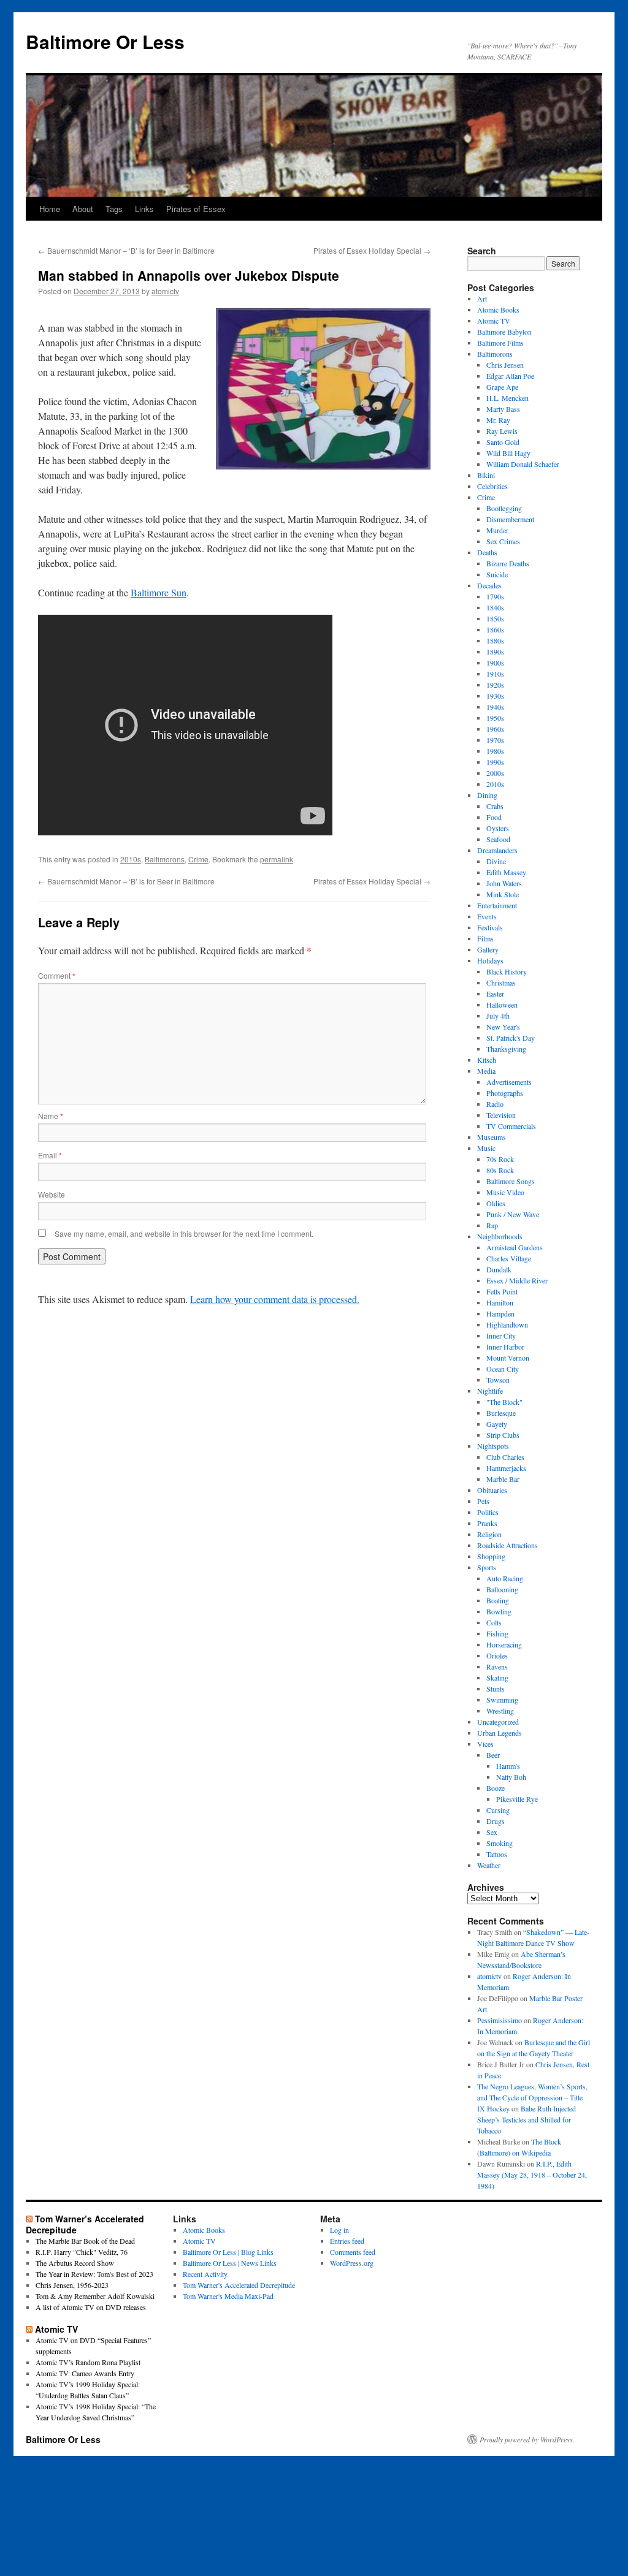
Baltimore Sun (159, 592)
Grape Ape (502, 387)
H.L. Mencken (507, 398)
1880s (495, 640)
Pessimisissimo (500, 2020)
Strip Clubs (503, 1435)
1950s (495, 718)
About (83, 209)
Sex (492, 1832)
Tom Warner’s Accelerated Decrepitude (85, 2224)
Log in (339, 2230)
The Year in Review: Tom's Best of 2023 (94, 2274)
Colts (494, 1622)
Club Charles (505, 1457)
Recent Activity (205, 2274)
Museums (492, 1137)
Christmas (501, 982)
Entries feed (347, 2241)
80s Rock (500, 1170)
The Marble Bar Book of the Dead (85, 2241)
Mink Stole (503, 894)
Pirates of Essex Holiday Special (372, 250)
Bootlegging (504, 508)
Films (485, 938)
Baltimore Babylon (504, 332)
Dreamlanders (497, 850)
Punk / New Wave (513, 1214)
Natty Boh (511, 1777)
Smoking (500, 1843)
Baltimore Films (500, 343)
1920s (495, 685)
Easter (495, 994)
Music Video (505, 1192)
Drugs (496, 1821)
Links (144, 209)
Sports (487, 1567)
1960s (495, 729)
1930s (495, 696)
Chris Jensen (505, 365)
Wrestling (500, 1711)
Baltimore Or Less (105, 41)
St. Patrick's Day (511, 1038)
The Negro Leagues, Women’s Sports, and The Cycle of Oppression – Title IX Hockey (532, 2097)
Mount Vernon (508, 1358)
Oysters (498, 828)
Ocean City (503, 1369)
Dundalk (499, 1269)
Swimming (502, 1700)
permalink (277, 859)
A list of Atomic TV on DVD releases (91, 2307)
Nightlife (490, 1391)
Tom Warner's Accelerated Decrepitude (239, 2285)
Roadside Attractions (507, 1545)
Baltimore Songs (511, 1181)
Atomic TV (494, 321)
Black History (507, 971)
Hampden (500, 1313)
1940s (495, 707)
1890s (495, 652)
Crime (198, 859)
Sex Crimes (503, 541)
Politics (488, 1512)
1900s (495, 663)
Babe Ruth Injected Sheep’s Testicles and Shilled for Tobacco (527, 2119)
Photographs (505, 1093)
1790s (495, 596)
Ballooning (502, 1589)
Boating (498, 1600)
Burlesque (501, 1413)
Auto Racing (505, 1578)
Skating (497, 1677)
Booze (496, 1788)
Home (50, 209)
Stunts (496, 1689)
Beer (493, 1755)
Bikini (486, 475)
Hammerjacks (506, 1468)
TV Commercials (511, 1126)
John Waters (504, 883)
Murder (497, 530)
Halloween (502, 1005)
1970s (495, 740)
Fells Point (502, 1291)
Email (50, 1155)
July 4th (498, 1016)
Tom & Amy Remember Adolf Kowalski (95, 2296)
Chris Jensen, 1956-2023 (72, 2285)
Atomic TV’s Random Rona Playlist (88, 2362)
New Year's (503, 1027)
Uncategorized (498, 1722)
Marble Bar (503, 1479)
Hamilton (500, 1302)
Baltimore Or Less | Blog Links (228, 2252)
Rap (492, 1225)
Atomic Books (498, 310)
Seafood (498, 839)
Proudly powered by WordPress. (527, 2439)
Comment (57, 975)
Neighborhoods (500, 1236)
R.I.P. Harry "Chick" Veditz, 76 (82, 2252)
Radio (495, 1104)
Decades (489, 585)
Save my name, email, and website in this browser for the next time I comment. (184, 1233)
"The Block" (504, 1402)
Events (487, 916)
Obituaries (492, 1490)
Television (501, 1115)
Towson (498, 1380)
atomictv (165, 291)
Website (52, 1194)
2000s (495, 773)
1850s (495, 618)
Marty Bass (503, 409)
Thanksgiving (506, 1049)
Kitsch (487, 1060)
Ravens (497, 1666)
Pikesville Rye (517, 1799)
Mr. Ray (498, 420)
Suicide (497, 574)
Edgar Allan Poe (510, 376)
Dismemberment (510, 519)
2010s (131, 859)
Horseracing (504, 1644)
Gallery (488, 949)
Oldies (496, 1203)
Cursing (498, 1810)
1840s (495, 607)
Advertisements (509, 1082)
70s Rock (500, 1159)
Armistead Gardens (515, 1247)
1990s (495, 762)
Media (486, 1071)
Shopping (491, 1556)
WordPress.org (352, 2263)
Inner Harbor (505, 1347)
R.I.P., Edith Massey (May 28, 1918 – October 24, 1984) (532, 2175)
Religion (489, 1534)
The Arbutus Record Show (75, 2263)
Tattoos (497, 1854)
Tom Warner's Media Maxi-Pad (228, 2296)
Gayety (497, 1424)
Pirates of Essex (196, 209)
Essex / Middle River (517, 1280)
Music (486, 1148)
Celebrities (492, 486)
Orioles (497, 1655)
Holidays (490, 960)
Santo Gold (503, 442)
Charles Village (509, 1258)
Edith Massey (506, 872)
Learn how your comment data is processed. (275, 1299)
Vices (485, 1744)
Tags (114, 209)
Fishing (497, 1633)
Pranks (487, 1523)
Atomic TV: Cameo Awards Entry (85, 2373)
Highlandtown (507, 1324)
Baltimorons (165, 859)
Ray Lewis (502, 431)
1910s (495, 674)
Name (51, 1116)
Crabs (495, 806)
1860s (495, 629)
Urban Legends (500, 1733)
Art (482, 298)
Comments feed (353, 2252)
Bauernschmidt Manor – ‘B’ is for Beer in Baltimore (126, 250)
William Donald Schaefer (523, 464)
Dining (487, 795)
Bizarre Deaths (508, 563)
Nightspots (493, 1446)
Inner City (501, 1335)
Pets (483, 1501)
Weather (489, 1865)
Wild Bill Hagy (508, 453)
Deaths (487, 552)
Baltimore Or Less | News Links (230, 2263)
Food (494, 817)
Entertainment (497, 905)
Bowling (499, 1611)
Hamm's (508, 1766)
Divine (496, 861)
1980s (495, 751)
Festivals (490, 927)
